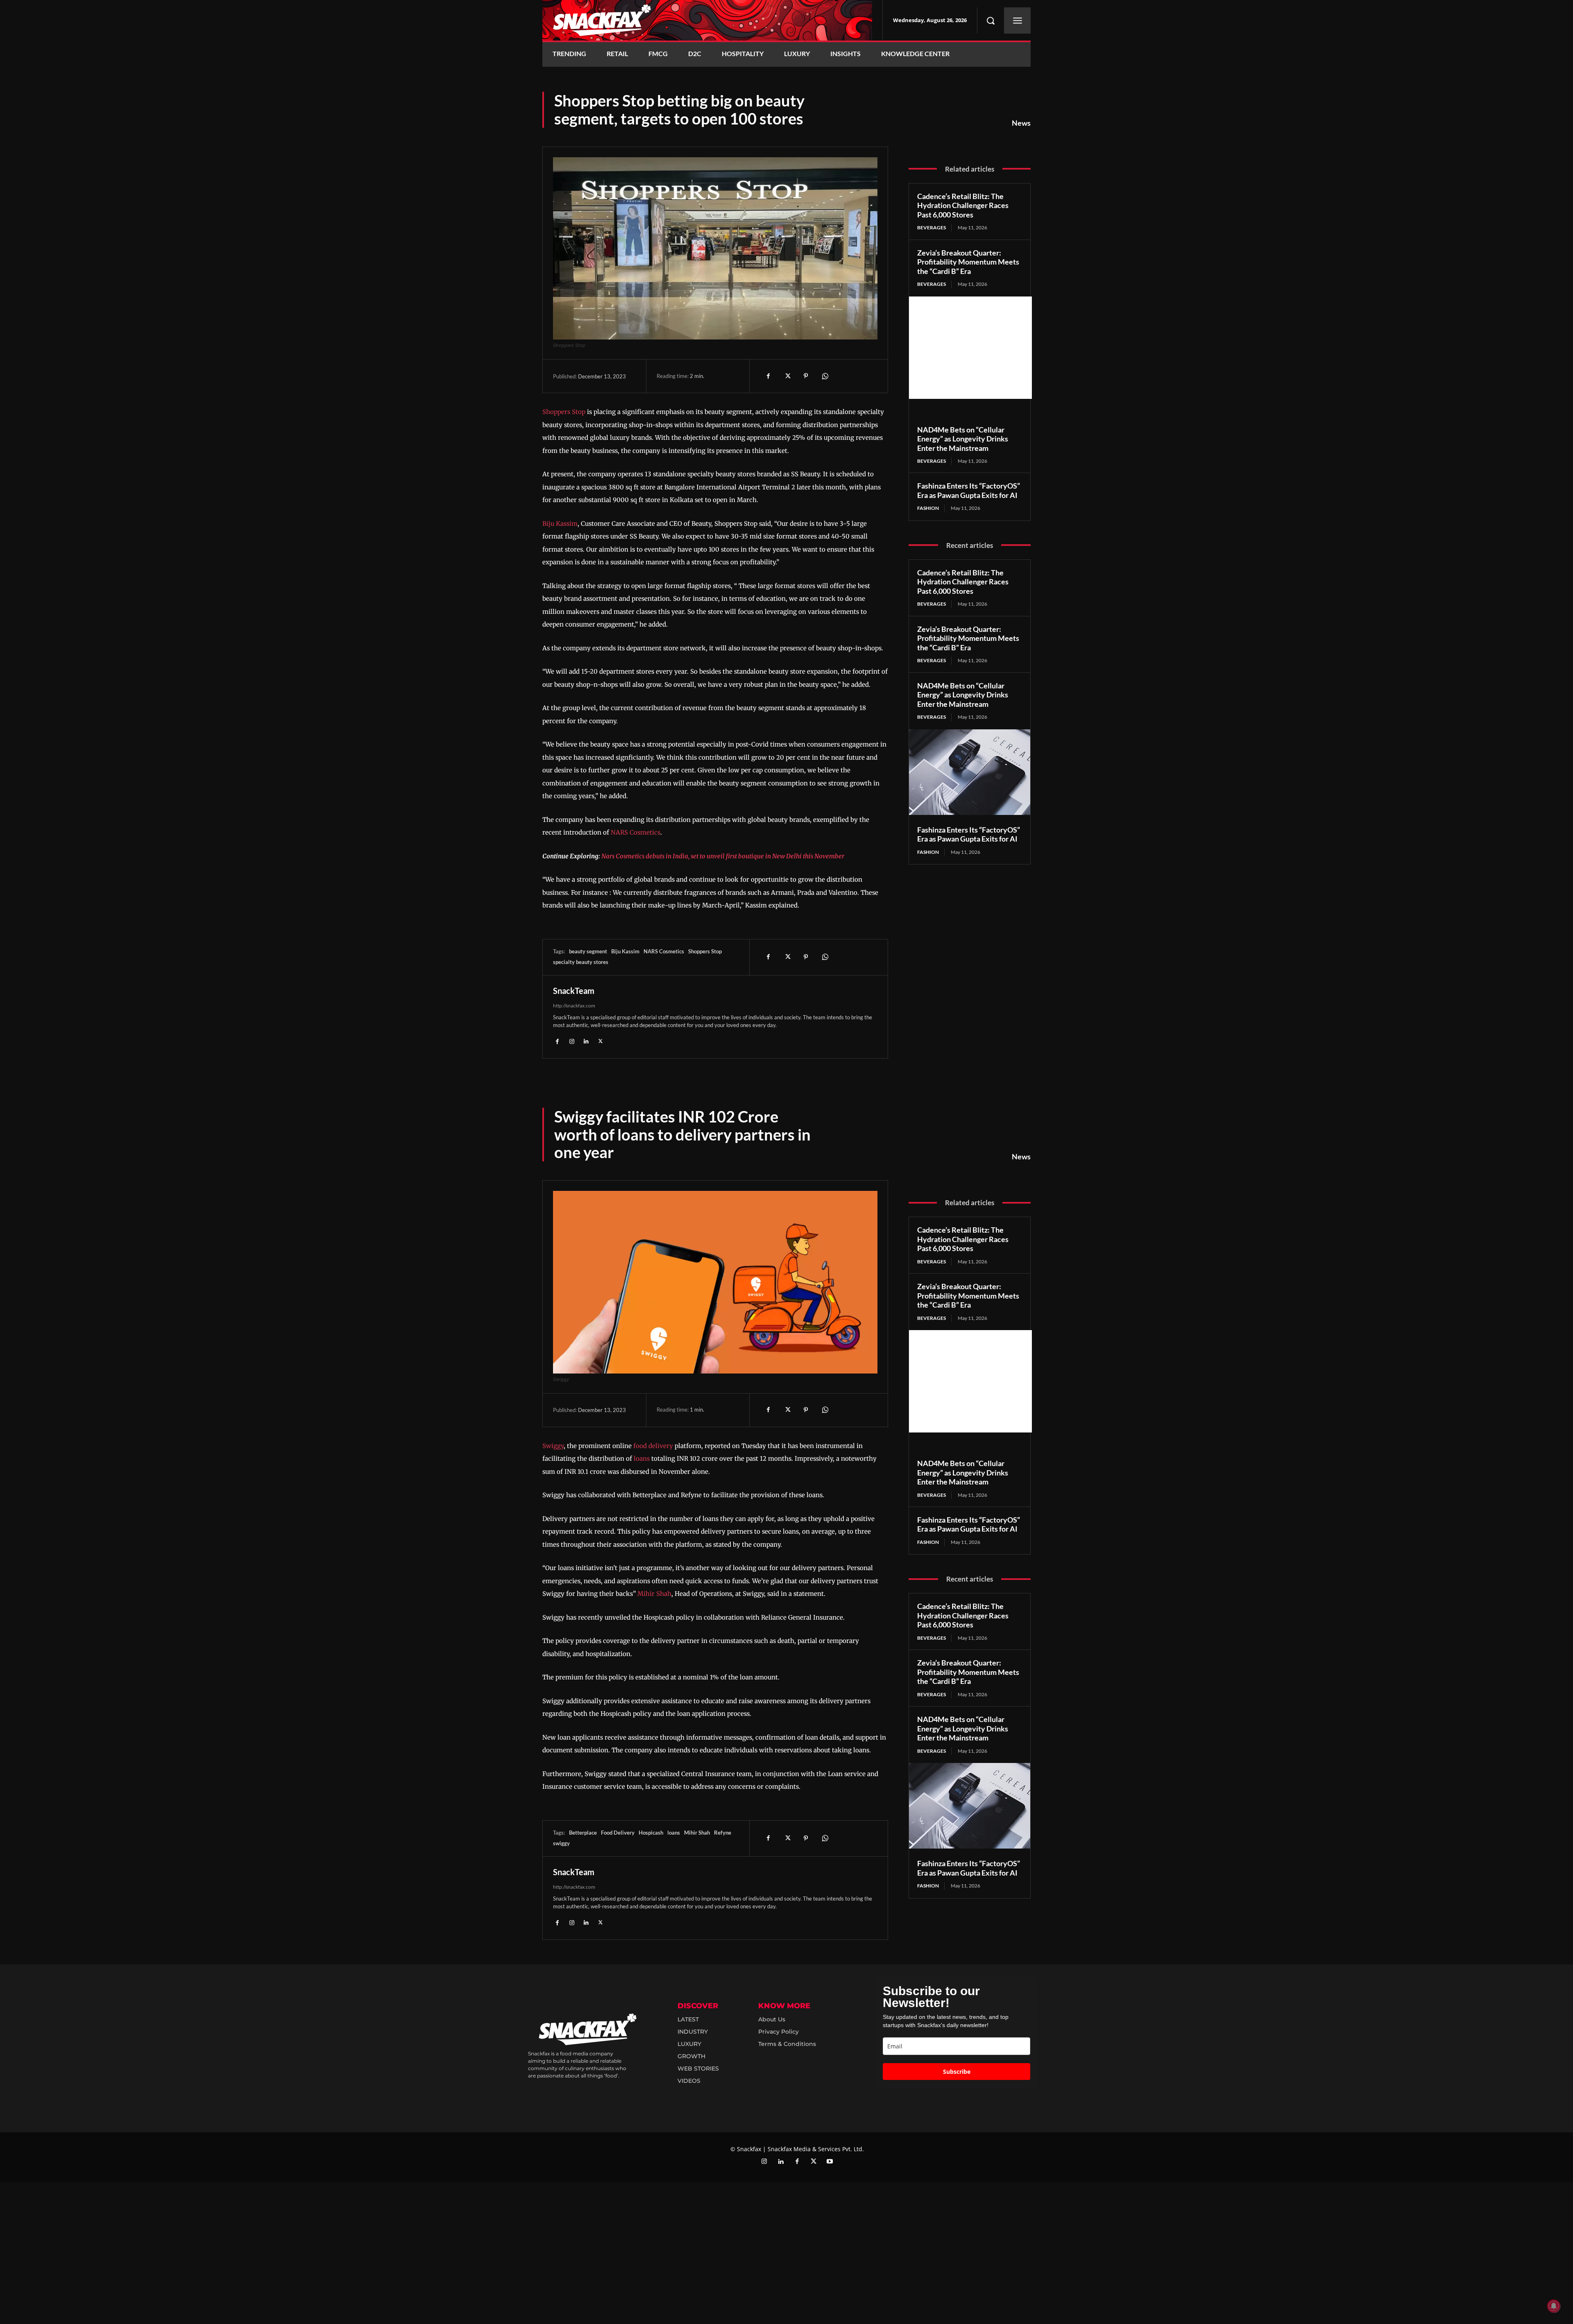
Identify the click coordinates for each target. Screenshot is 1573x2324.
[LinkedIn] (781, 2162)
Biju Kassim (560, 524)
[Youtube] (830, 2162)
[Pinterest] (806, 376)
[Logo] (707, 20)
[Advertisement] (970, 348)
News (1021, 123)
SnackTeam (574, 991)
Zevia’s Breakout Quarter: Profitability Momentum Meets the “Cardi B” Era (968, 262)
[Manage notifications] (1554, 2306)
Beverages (932, 227)
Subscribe (957, 2072)
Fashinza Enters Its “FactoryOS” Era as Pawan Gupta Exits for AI (969, 490)
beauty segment (588, 951)
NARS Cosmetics (636, 832)
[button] (990, 20)
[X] (787, 376)
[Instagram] (572, 1041)
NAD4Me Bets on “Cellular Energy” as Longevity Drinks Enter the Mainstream (963, 439)
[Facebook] (768, 376)
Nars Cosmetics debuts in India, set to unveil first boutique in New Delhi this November (723, 856)
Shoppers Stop (564, 412)
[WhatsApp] (825, 376)
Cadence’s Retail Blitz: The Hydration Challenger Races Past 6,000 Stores (963, 205)
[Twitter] (814, 2162)
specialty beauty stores (581, 962)
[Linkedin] (586, 1041)
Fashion (928, 508)
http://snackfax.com (574, 1006)
